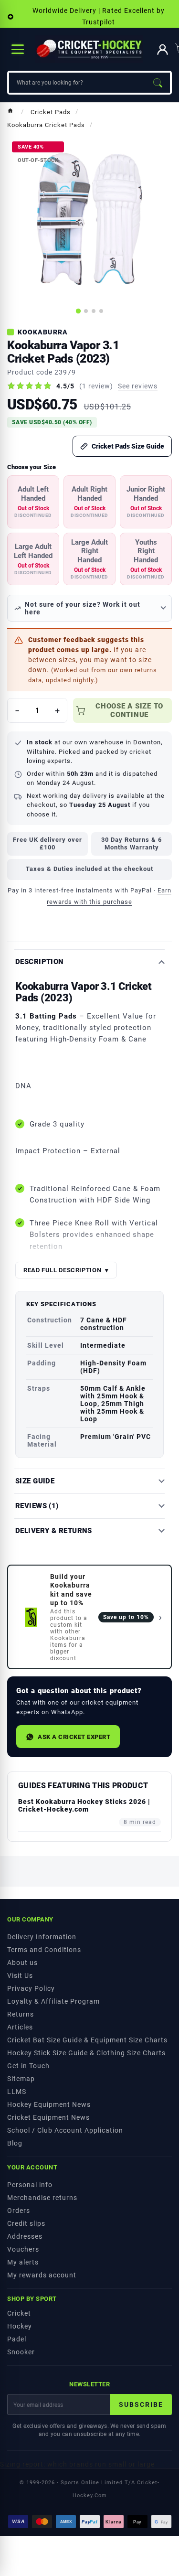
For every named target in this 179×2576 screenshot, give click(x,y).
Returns (21, 2014)
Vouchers (23, 2249)
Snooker (21, 2352)
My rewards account (42, 2275)
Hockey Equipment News (49, 2104)
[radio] (33, 502)
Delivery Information (42, 1937)
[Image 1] (78, 311)
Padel (17, 2339)
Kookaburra (43, 332)
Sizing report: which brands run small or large (77, 2464)
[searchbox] (77, 83)
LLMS (17, 2092)
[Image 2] (86, 311)
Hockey (20, 2326)
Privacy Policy (31, 1988)
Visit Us (20, 1975)
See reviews (138, 386)
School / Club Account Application (65, 2130)
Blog (15, 2143)
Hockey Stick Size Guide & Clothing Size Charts (86, 2053)
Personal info (30, 2185)
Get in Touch (28, 2066)
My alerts (23, 2262)
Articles (20, 2027)
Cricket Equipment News (48, 2117)
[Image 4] (101, 311)
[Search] (158, 83)
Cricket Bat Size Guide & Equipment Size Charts (87, 2040)
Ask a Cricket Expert (74, 1737)
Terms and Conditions (44, 1950)
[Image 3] (94, 311)
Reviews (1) (37, 1506)
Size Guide (35, 1481)
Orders (19, 2211)
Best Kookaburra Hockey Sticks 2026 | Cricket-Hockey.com (84, 1805)
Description (40, 962)
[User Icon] (163, 49)
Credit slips (26, 2223)
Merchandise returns (42, 2198)
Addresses (25, 2236)
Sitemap (21, 2079)
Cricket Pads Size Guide (128, 446)
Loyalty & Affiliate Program (53, 2001)
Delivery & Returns (54, 1531)
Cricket (19, 2313)
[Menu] (18, 49)
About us (22, 1963)
